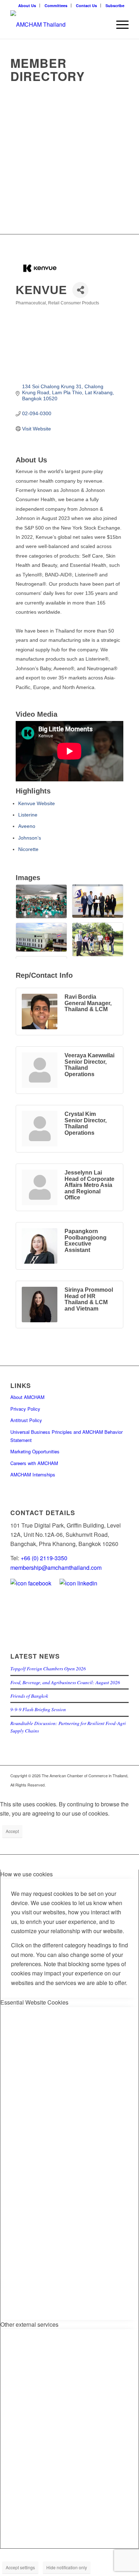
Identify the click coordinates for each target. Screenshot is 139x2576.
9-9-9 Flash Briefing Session (38, 1709)
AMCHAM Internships (33, 1474)
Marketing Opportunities (35, 1451)
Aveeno (27, 826)
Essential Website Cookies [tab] (34, 2002)
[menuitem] (27, 6)
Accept (12, 1831)
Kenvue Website (37, 803)
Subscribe (115, 6)
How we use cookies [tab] (27, 1874)
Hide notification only (67, 2567)
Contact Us (86, 6)
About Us (27, 6)
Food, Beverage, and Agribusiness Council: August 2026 (65, 1682)
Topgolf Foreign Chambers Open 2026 (48, 1668)
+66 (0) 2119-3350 (44, 1558)
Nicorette (28, 849)
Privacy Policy (25, 1409)
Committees (56, 6)
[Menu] (119, 25)
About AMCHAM (27, 1397)
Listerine (28, 815)
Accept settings (20, 2567)
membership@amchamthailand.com (56, 1568)
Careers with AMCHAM (34, 1463)
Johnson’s (30, 838)
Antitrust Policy (26, 1420)
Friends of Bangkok (29, 1696)
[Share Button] (80, 290)
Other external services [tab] (29, 2324)
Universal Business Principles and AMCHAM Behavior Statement (66, 1436)
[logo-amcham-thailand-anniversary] (58, 25)
